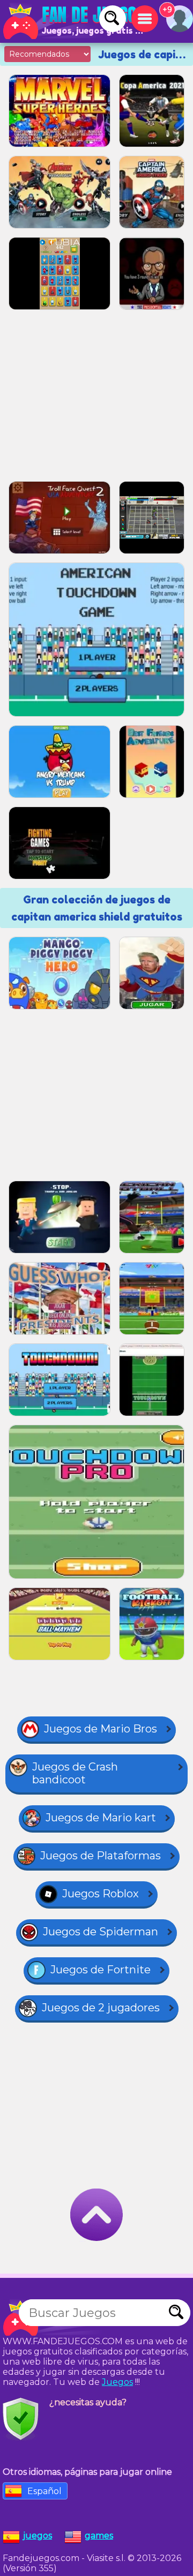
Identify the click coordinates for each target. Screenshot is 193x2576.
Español (44, 2491)
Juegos (117, 2382)
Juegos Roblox (101, 1894)
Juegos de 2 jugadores (101, 2008)
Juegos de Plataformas (101, 1856)
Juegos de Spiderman (101, 1932)
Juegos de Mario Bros (101, 1729)
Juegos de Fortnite (101, 1970)
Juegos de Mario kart (101, 1818)
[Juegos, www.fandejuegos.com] (75, 21)
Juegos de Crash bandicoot (75, 1773)
